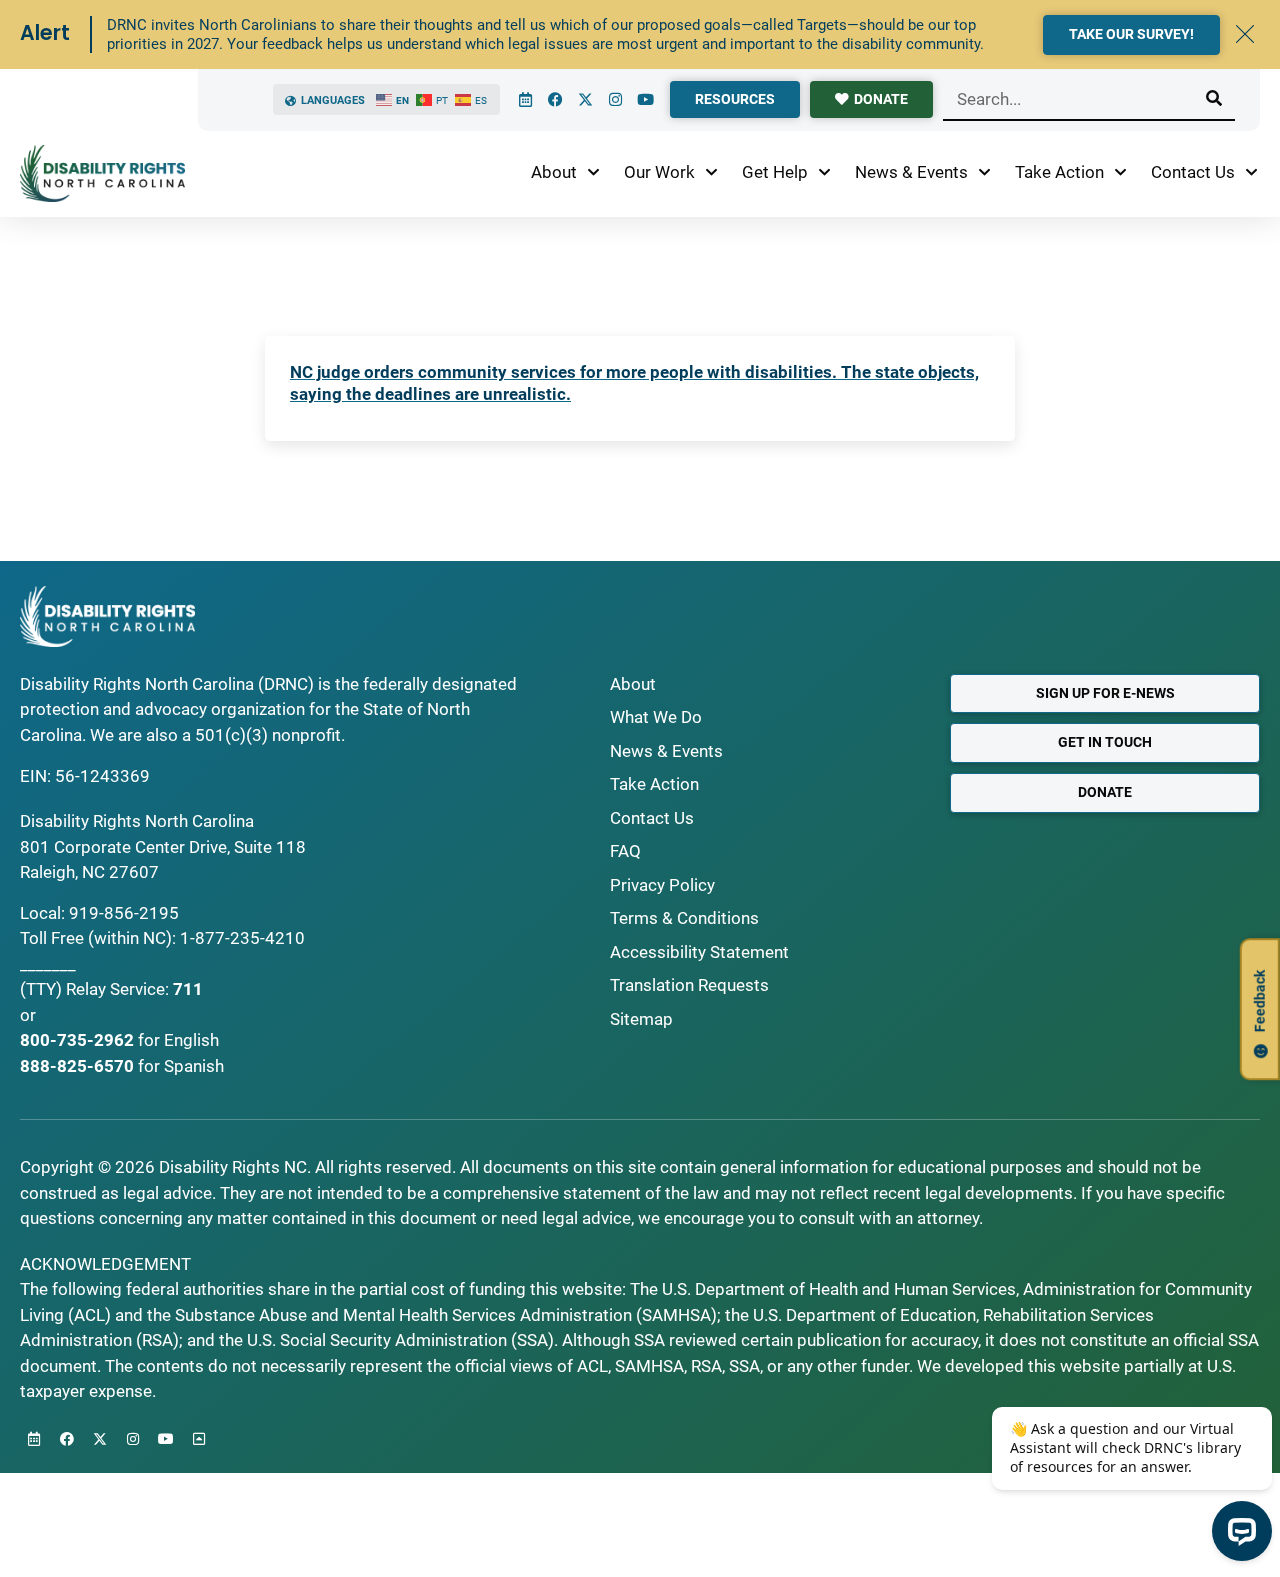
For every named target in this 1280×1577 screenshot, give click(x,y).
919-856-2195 (124, 913)
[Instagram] (615, 100)
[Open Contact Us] (1251, 173)
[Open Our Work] (711, 173)
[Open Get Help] (824, 173)
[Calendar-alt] (525, 100)
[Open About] (593, 173)
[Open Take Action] (1120, 173)
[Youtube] (645, 100)
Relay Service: (117, 989)
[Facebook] (555, 100)
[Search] (1214, 99)
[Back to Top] (199, 1439)
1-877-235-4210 (242, 938)
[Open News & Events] (984, 173)
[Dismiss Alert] (1245, 34)
